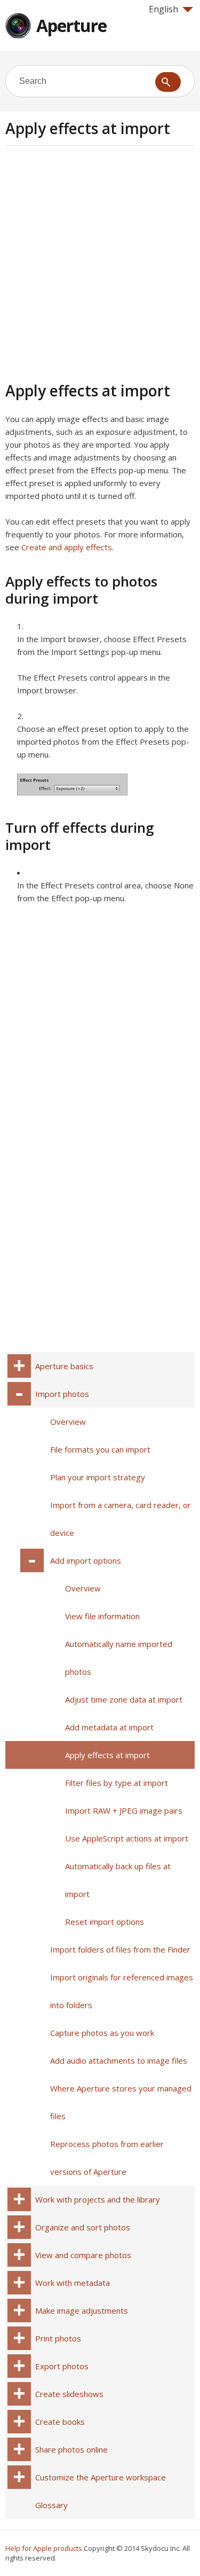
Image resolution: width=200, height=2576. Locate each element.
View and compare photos (83, 2255)
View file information (102, 1616)
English (163, 9)
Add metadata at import (109, 1727)
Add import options (86, 1560)
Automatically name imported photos (119, 1658)
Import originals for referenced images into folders (122, 1991)
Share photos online (71, 2449)
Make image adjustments (82, 2310)
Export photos (62, 2366)
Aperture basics (64, 1366)
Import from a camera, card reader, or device (121, 1519)
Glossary (51, 2505)
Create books (60, 2422)
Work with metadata (73, 2283)
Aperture (71, 25)
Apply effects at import (107, 1755)
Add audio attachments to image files (119, 2060)
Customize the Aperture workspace (101, 2477)
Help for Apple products (44, 2548)
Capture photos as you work (102, 2033)
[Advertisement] (100, 262)
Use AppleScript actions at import (127, 1838)
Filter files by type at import (117, 1783)
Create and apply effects (67, 547)
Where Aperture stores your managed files (121, 2102)
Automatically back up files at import (118, 1880)
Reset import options (105, 1922)
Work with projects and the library (98, 2199)
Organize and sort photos (83, 2227)
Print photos (58, 2338)
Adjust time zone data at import (124, 1699)
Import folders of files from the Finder (120, 1949)
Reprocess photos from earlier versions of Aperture (107, 2158)
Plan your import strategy (98, 1477)
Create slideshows (69, 2394)
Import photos (62, 1394)
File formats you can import (100, 1449)
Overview (68, 1422)
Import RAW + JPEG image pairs (124, 1810)
